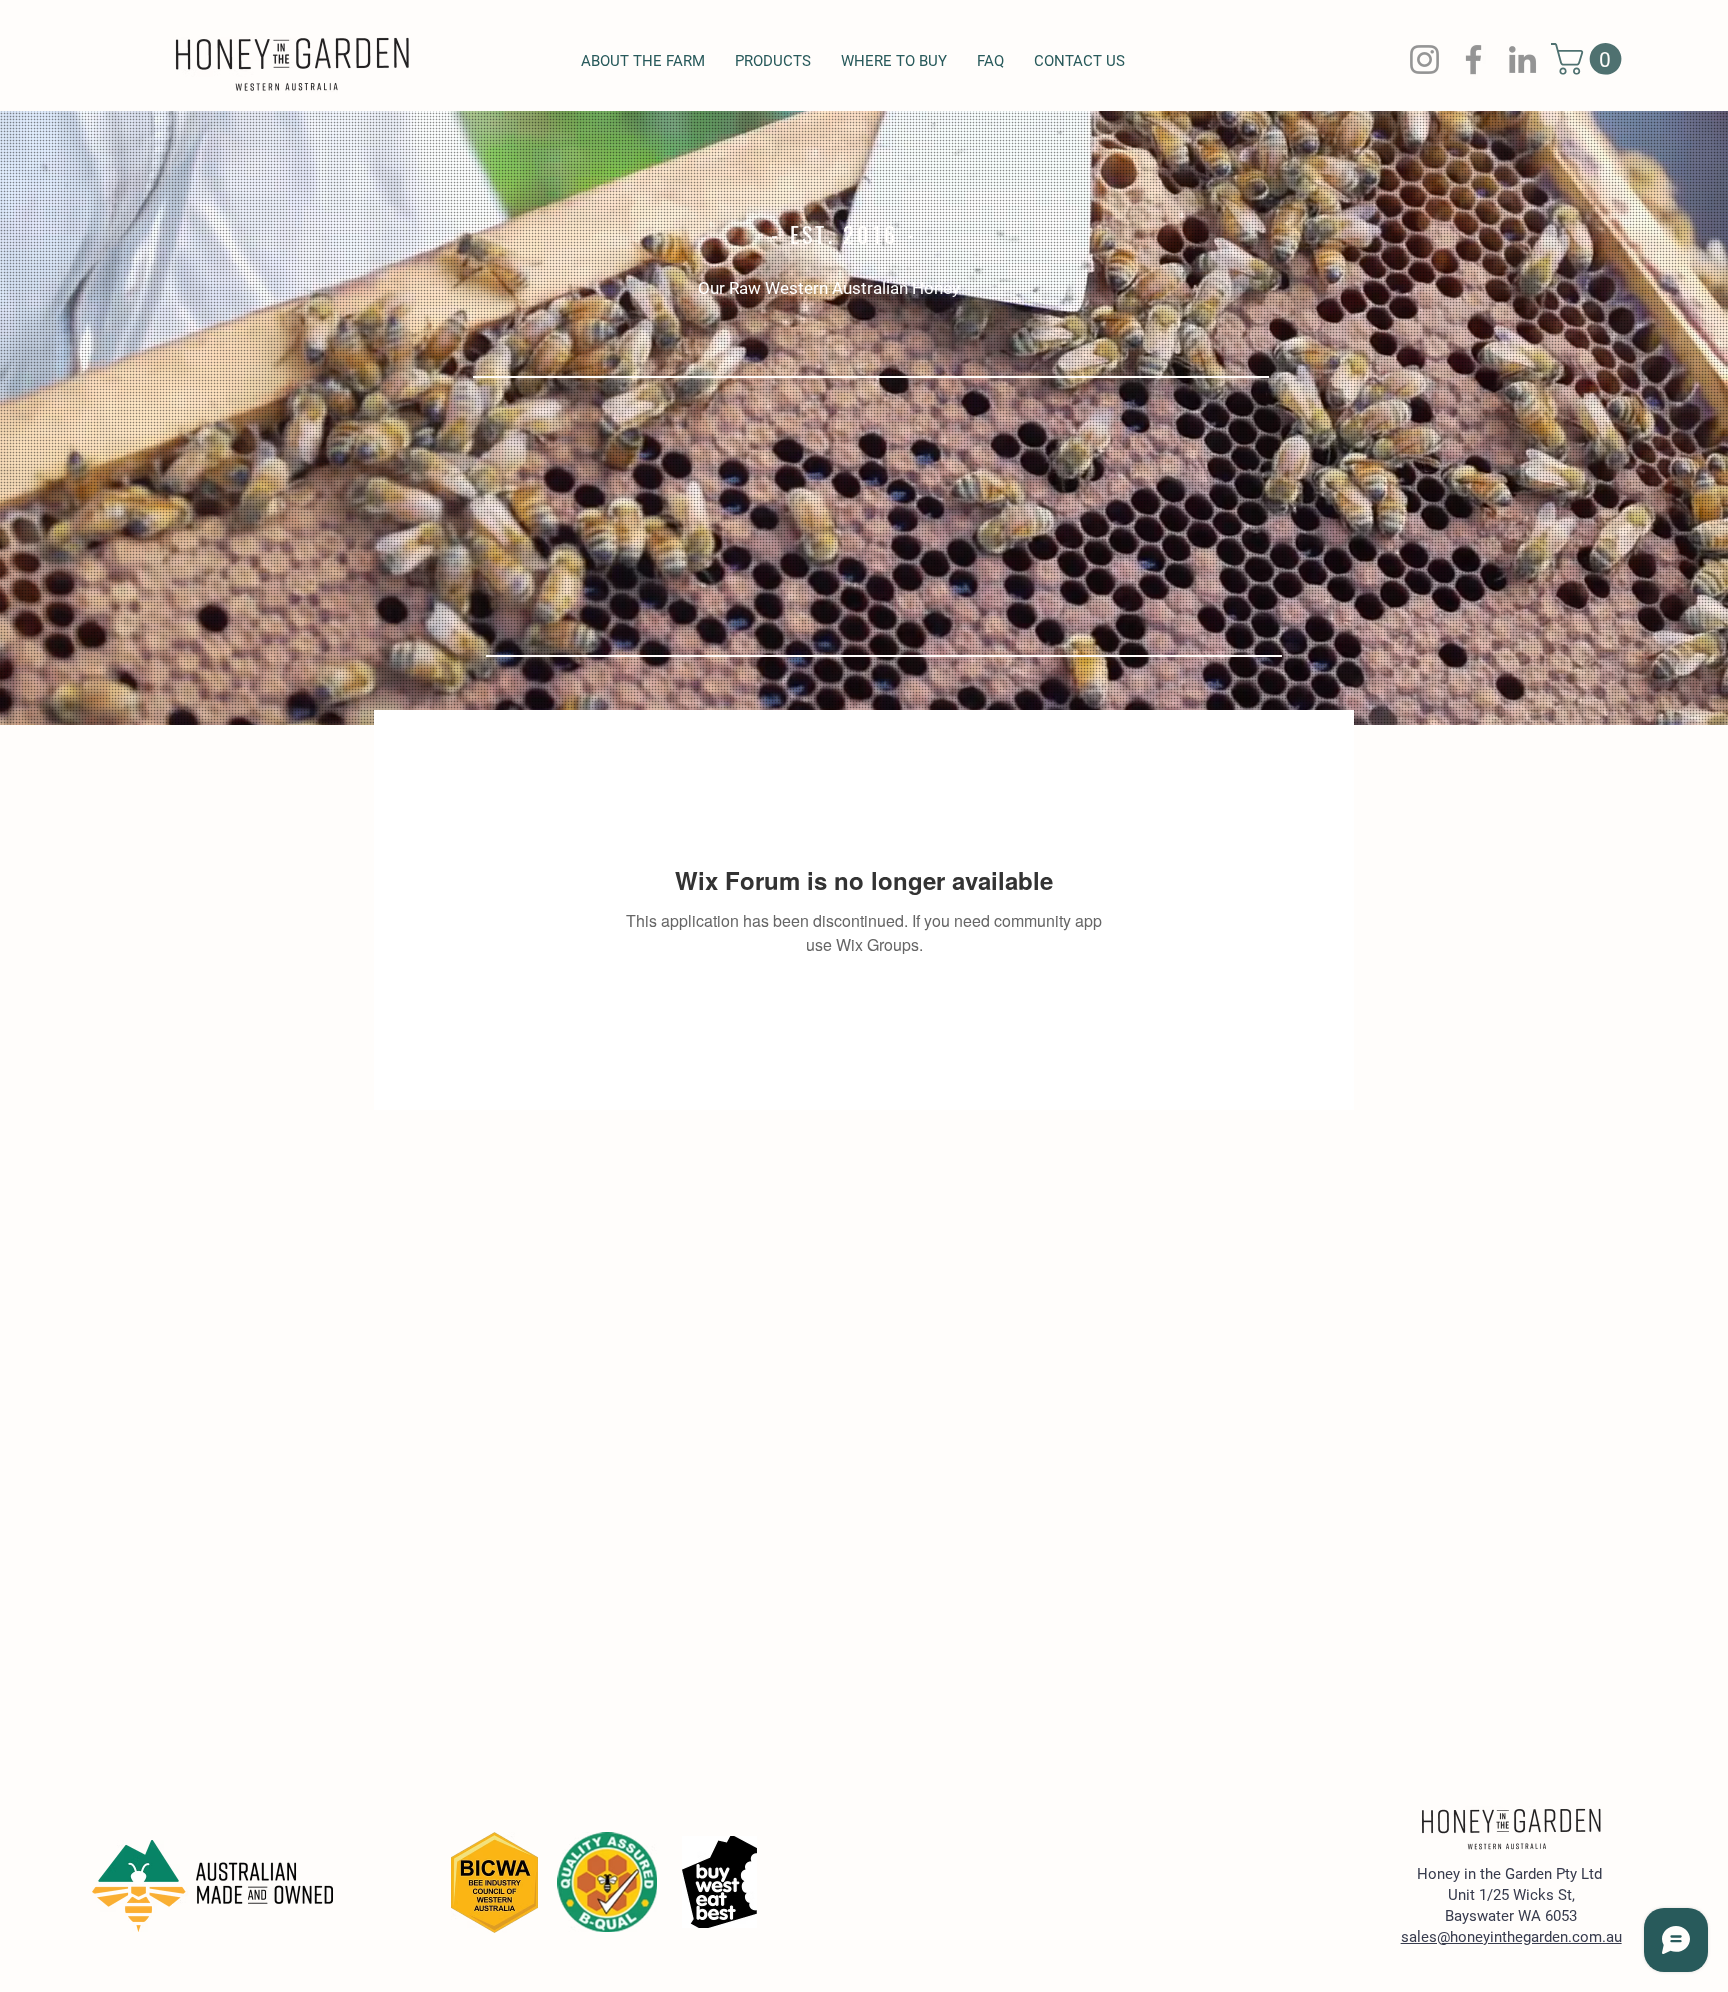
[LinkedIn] (1522, 59)
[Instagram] (1424, 59)
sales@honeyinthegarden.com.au (1511, 1937)
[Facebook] (1473, 59)
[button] (1590, 59)
